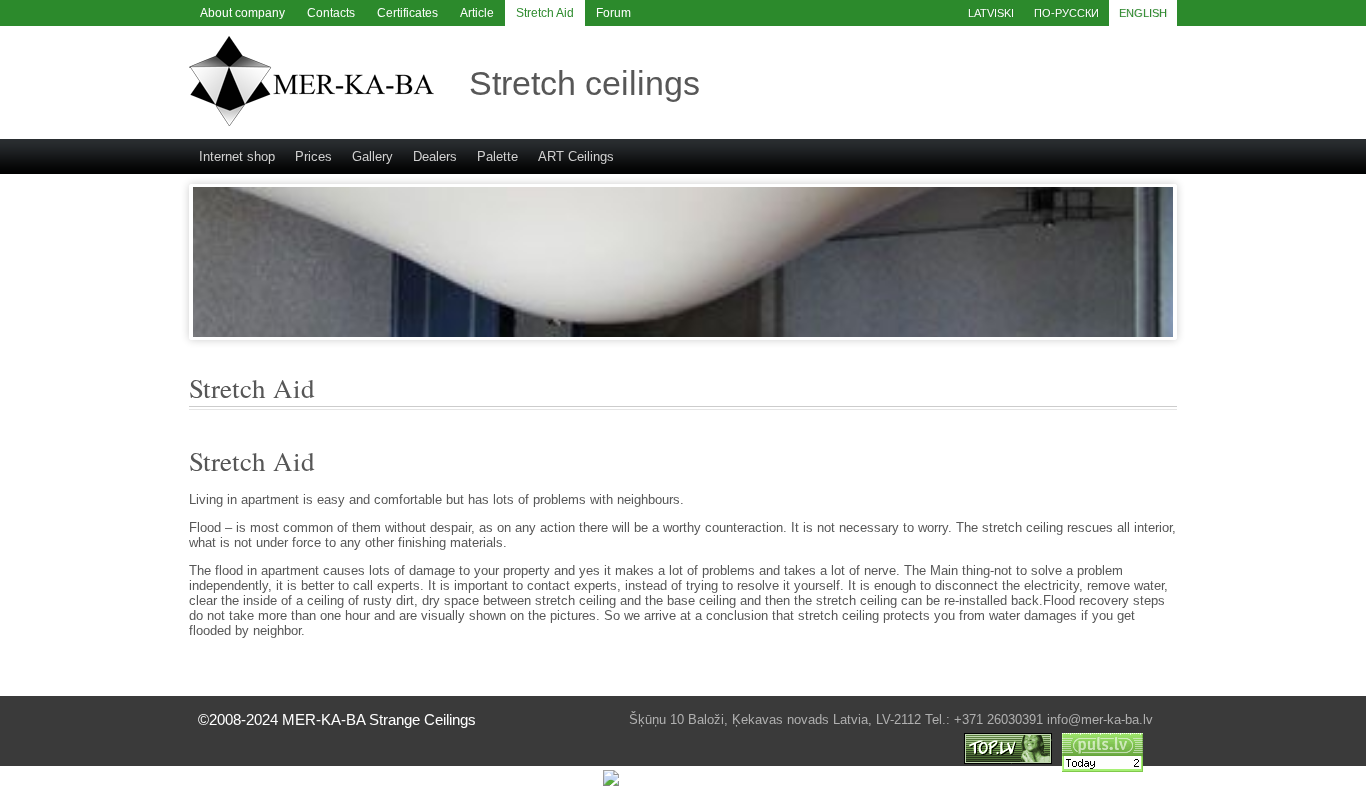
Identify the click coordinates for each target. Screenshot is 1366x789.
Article (477, 13)
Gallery (372, 156)
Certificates (407, 13)
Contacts (331, 13)
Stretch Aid (545, 13)
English (1143, 13)
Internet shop (237, 156)
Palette (497, 156)
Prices (313, 156)
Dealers (435, 156)
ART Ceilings (576, 156)
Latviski (991, 13)
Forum (613, 13)
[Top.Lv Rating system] (1008, 759)
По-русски (1066, 13)
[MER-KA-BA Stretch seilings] (311, 121)
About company (242, 13)
